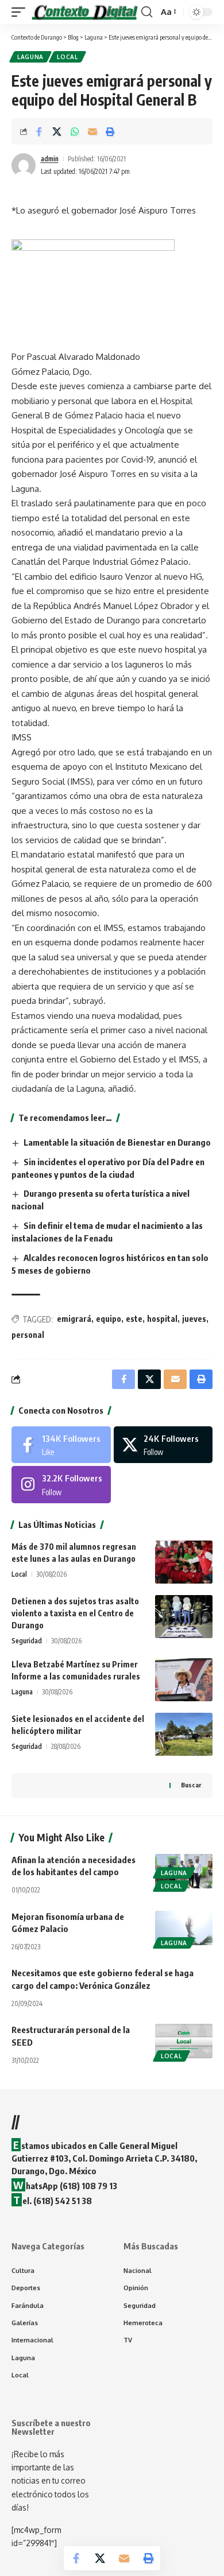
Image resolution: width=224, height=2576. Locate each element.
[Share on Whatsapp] (75, 131)
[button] (21, 12)
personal (28, 1335)
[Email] (92, 131)
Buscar (191, 1785)
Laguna (30, 57)
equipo (109, 1319)
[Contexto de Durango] (85, 12)
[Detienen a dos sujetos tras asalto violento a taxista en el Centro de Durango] (184, 1617)
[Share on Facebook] (39, 131)
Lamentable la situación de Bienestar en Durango (117, 1142)
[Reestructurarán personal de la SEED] (184, 2041)
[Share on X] (57, 131)
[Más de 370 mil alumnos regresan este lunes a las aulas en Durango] (184, 1562)
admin (50, 159)
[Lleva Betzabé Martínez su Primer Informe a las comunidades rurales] (184, 1680)
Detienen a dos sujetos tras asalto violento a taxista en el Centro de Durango (75, 1613)
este (134, 1319)
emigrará (74, 1319)
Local (67, 57)
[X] (163, 1445)
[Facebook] (61, 1445)
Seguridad (27, 1641)
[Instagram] (61, 1484)
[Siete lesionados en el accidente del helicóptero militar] (184, 1734)
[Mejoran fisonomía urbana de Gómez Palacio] (184, 1928)
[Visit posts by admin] (24, 165)
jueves (194, 1319)
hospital (162, 1319)
